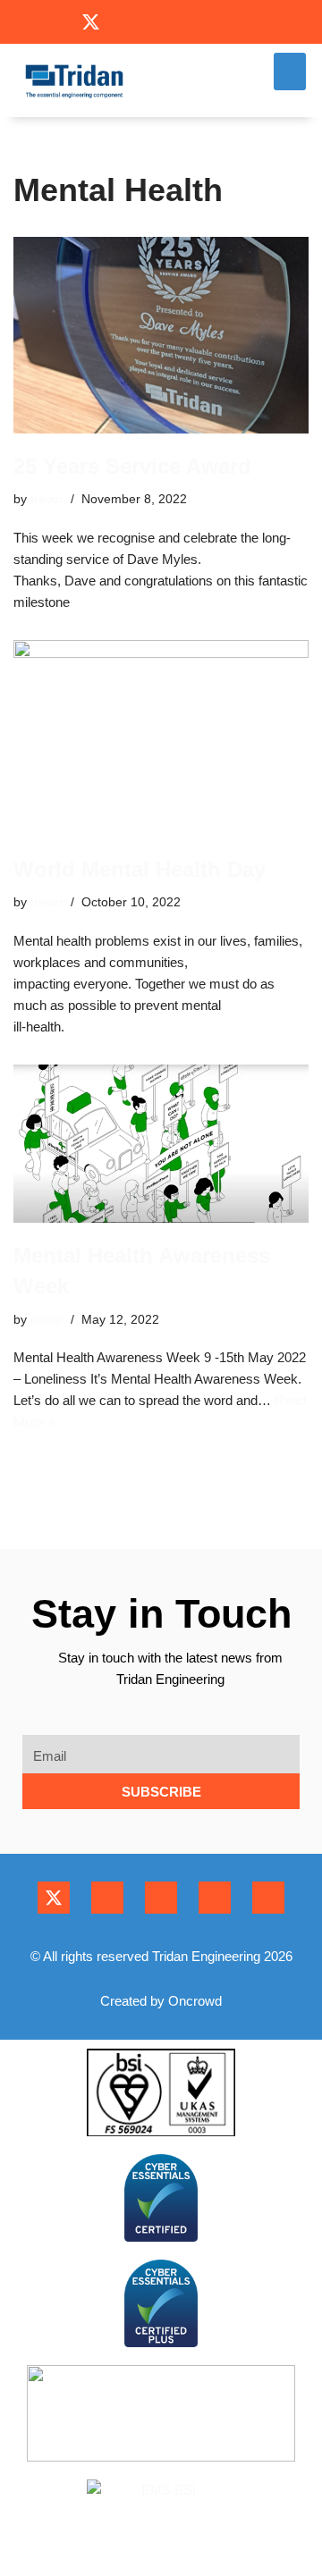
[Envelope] (196, 22)
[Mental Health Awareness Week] (161, 1144)
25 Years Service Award (132, 466)
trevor (47, 499)
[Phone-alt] (231, 22)
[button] (290, 72)
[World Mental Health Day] (161, 738)
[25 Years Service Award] (161, 335)
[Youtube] (126, 22)
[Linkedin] (161, 22)
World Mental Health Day (140, 869)
